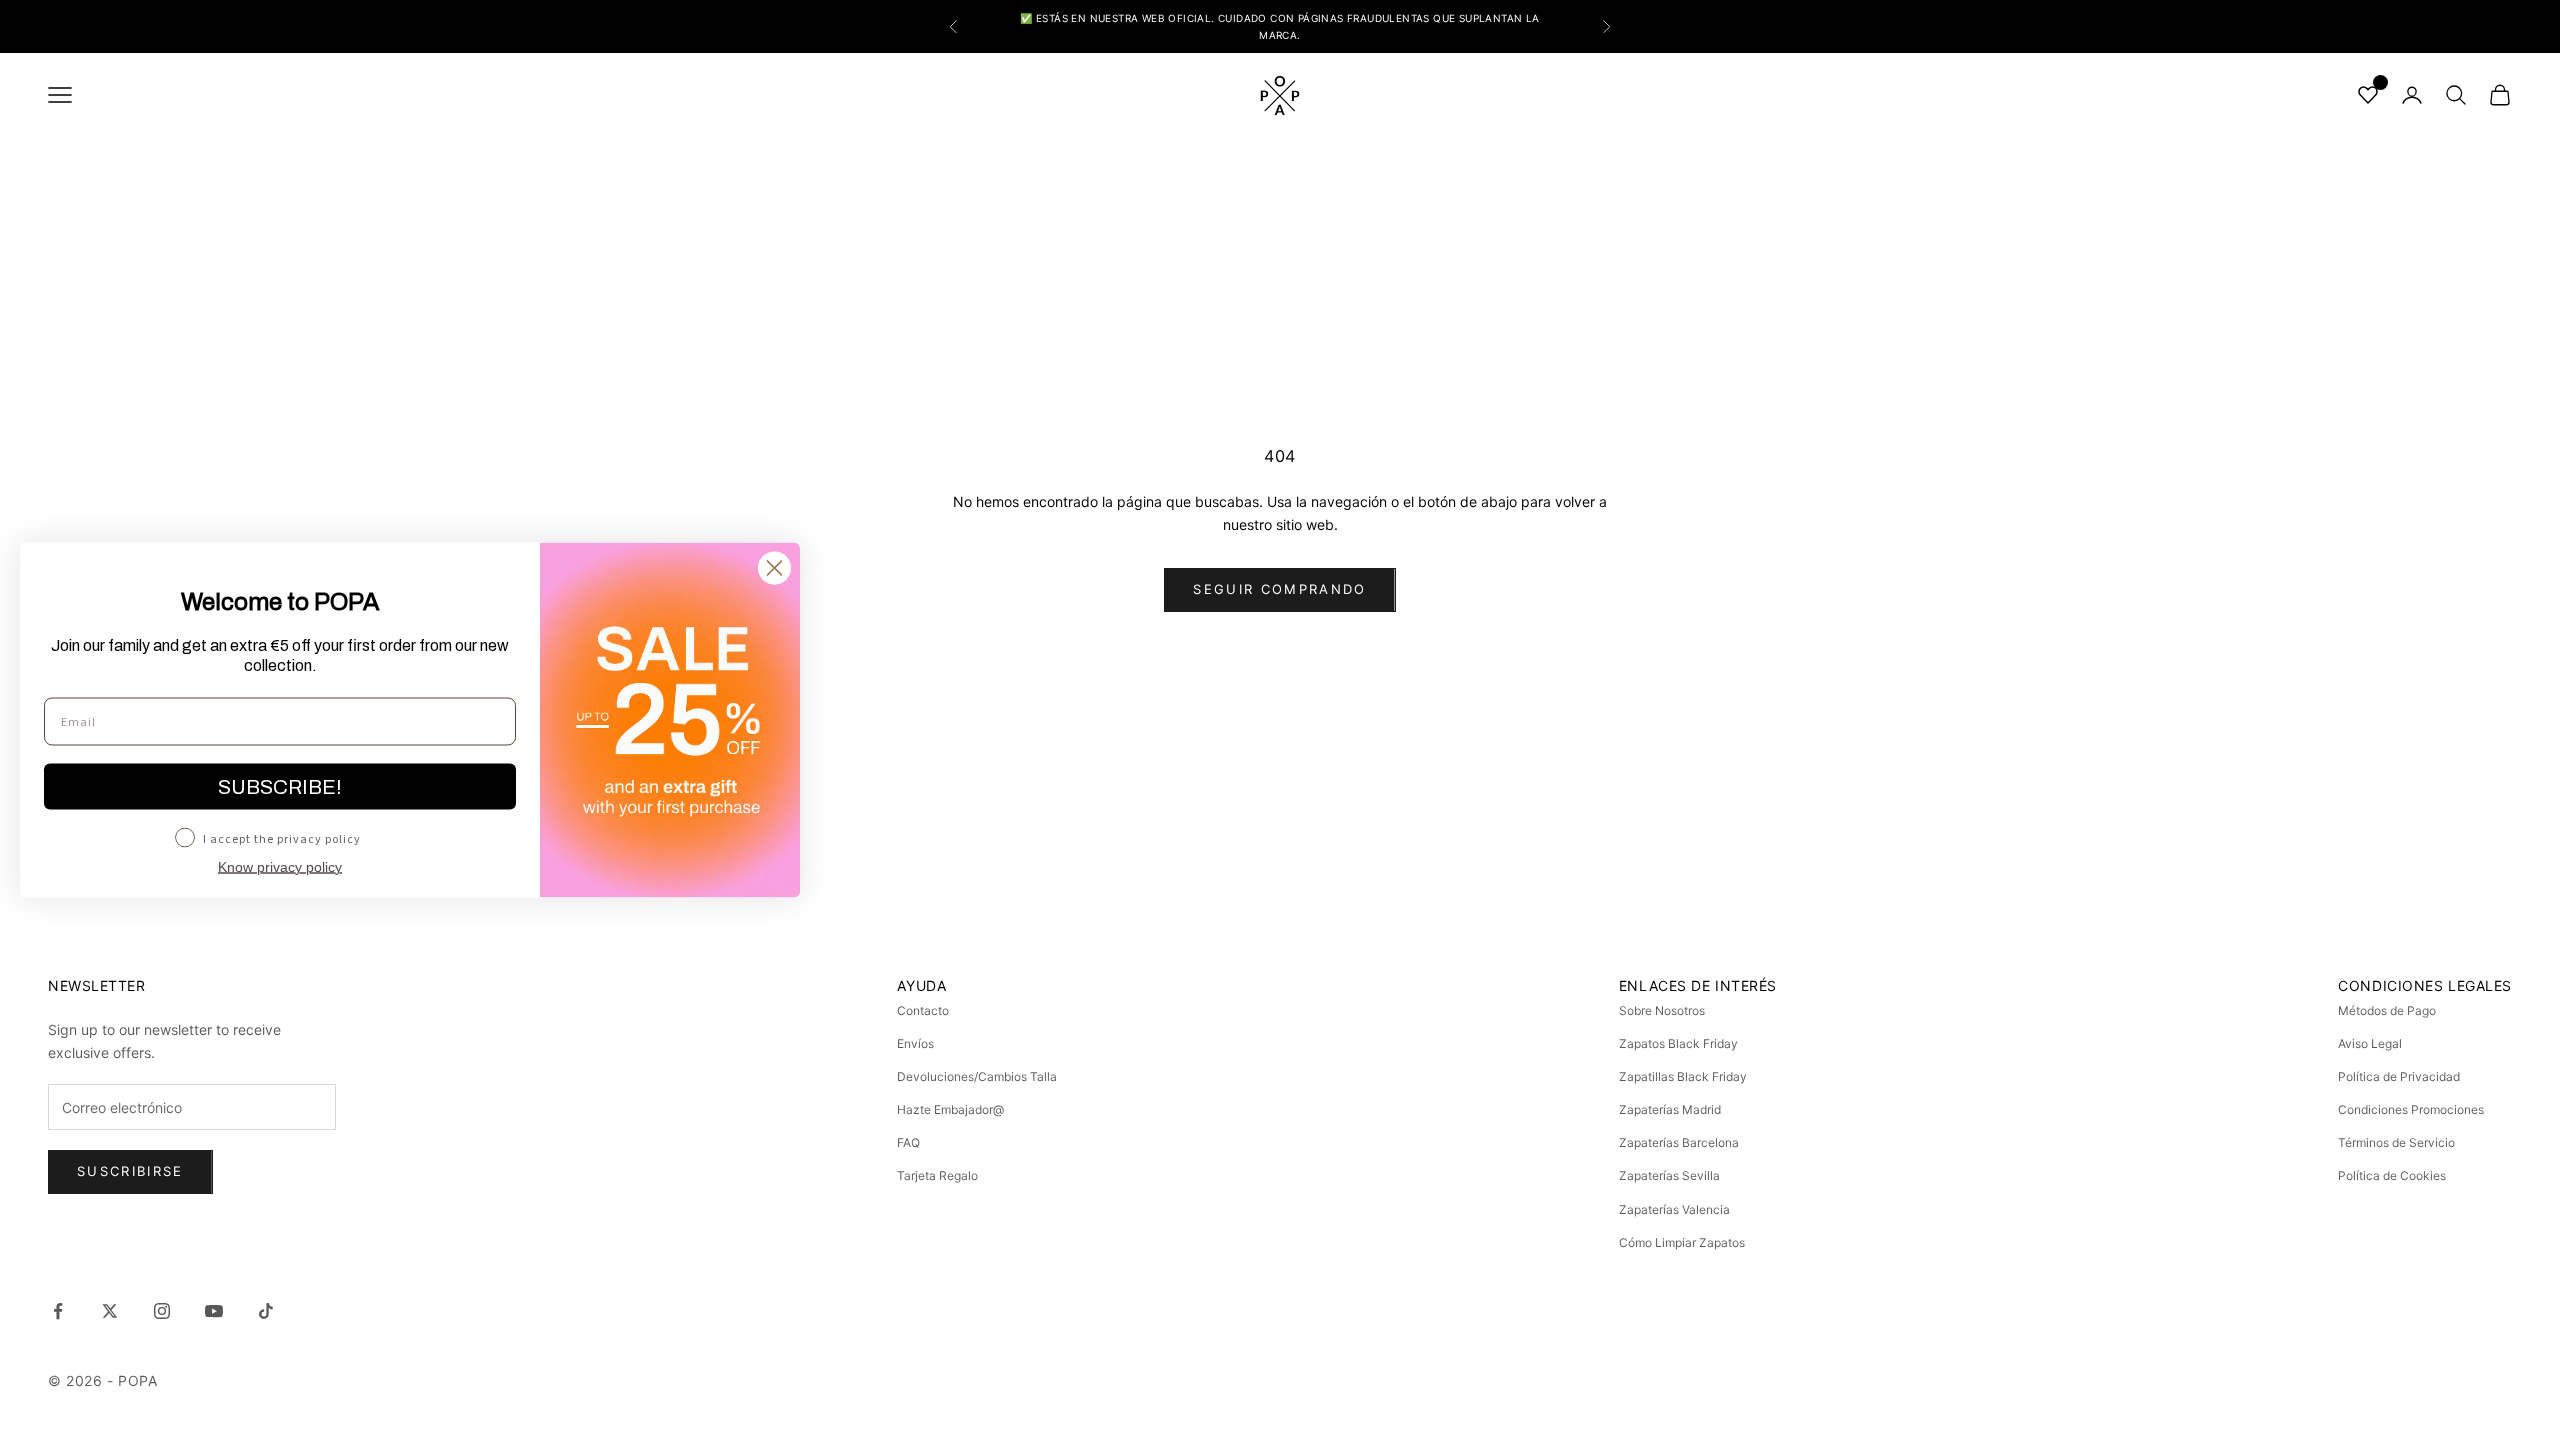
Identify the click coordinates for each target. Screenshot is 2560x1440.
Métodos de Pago (2387, 1010)
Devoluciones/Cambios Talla (977, 1076)
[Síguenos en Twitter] (110, 1311)
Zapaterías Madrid (1670, 1109)
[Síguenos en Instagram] (162, 1311)
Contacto (923, 1010)
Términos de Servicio (2396, 1142)
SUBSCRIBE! (280, 787)
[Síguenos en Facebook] (58, 1311)
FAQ (908, 1142)
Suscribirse (130, 1171)
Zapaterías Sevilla (1669, 1175)
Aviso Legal (2370, 1043)
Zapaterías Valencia (1674, 1209)
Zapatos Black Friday (1678, 1043)
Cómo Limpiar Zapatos (1682, 1242)
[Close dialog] (774, 568)
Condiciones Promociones (2411, 1109)
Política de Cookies (2392, 1175)
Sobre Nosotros (1662, 1010)
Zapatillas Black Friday (1683, 1076)
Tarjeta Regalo (937, 1175)
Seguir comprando (1279, 589)
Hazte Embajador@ (950, 1109)
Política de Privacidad (2399, 1076)
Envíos (915, 1043)
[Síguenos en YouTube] (214, 1311)
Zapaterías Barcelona (1679, 1142)
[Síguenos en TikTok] (266, 1311)
